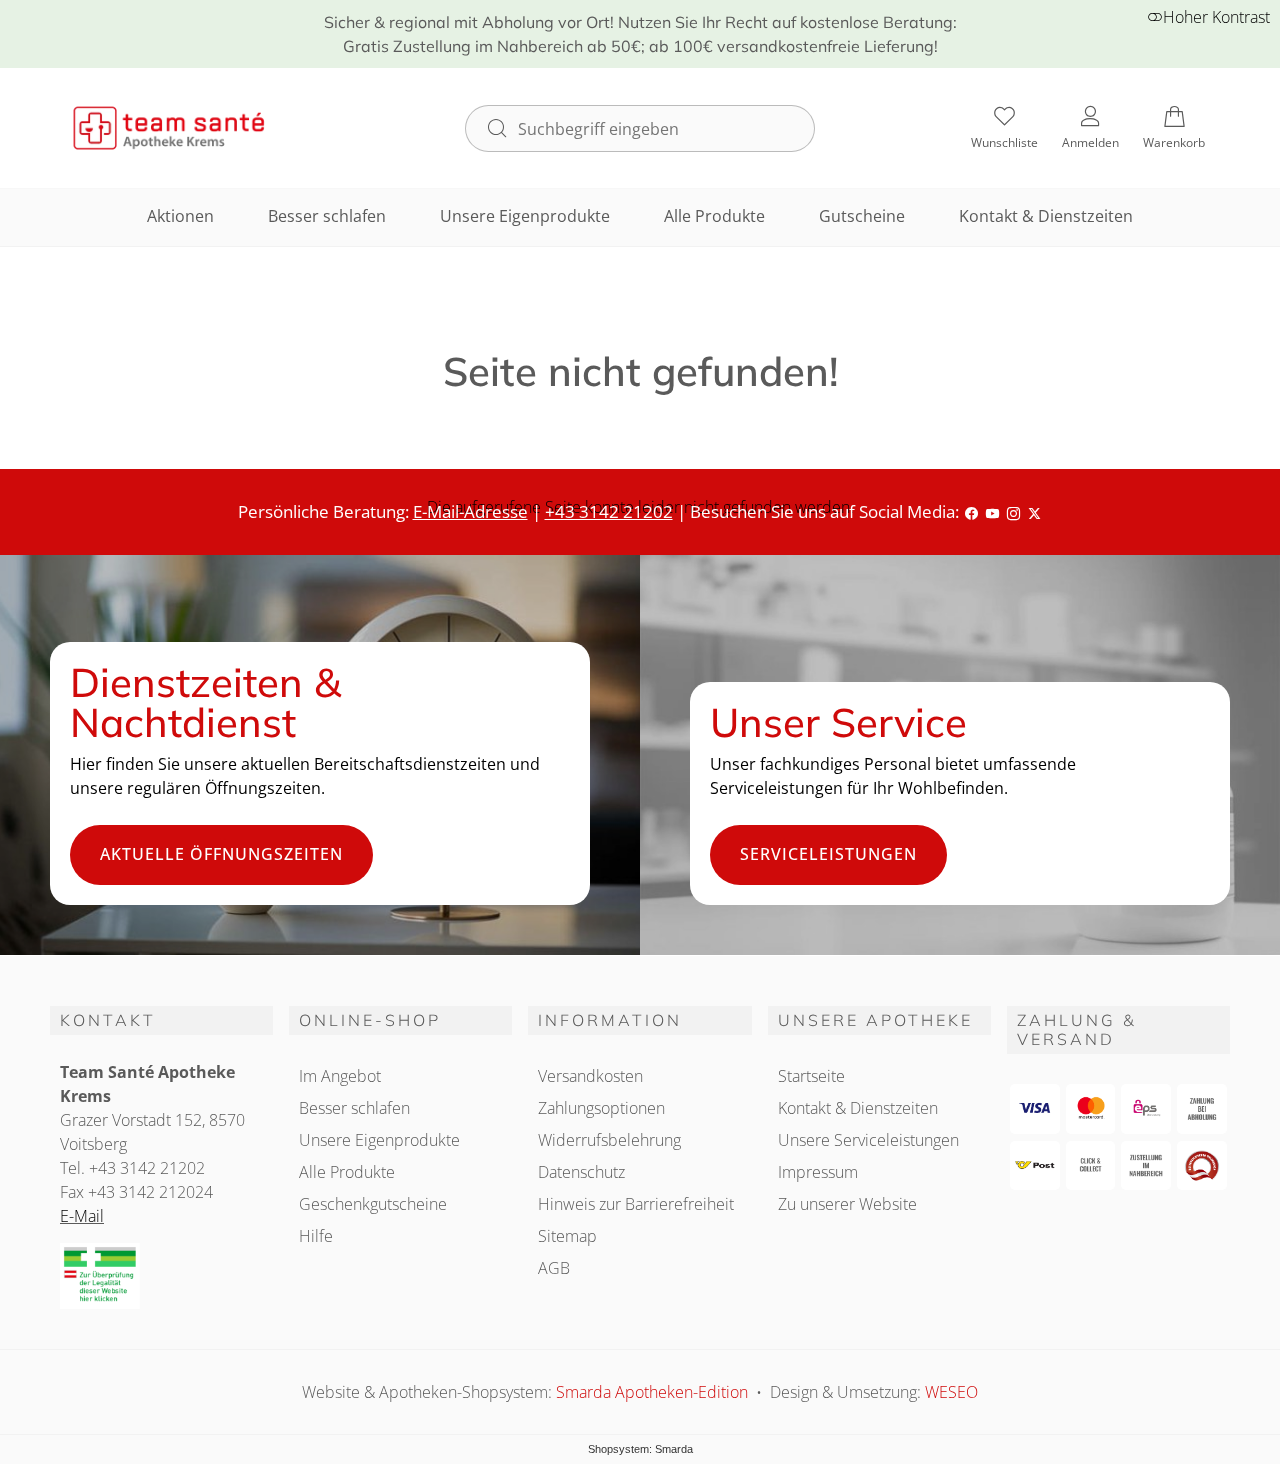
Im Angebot (340, 1076)
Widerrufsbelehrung (609, 1140)
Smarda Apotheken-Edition (654, 1392)
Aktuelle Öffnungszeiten (221, 854)
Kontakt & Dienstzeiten (1046, 216)
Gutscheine (862, 216)
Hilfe (316, 1236)
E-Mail (82, 1216)
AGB (554, 1268)
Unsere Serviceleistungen (868, 1140)
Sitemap (567, 1236)
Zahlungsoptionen (601, 1108)
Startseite (811, 1076)
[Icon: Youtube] (992, 511)
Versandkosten (590, 1076)
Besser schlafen (327, 216)
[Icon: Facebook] (971, 511)
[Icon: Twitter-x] (1034, 511)
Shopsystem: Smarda (640, 1449)
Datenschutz (581, 1172)
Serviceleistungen (828, 854)
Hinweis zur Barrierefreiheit (636, 1204)
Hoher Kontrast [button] (1216, 17)
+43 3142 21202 (609, 511)
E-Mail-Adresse (470, 511)
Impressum (818, 1172)
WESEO (951, 1392)
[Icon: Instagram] (1013, 511)
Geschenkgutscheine (373, 1204)
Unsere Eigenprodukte (525, 216)
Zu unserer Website (847, 1204)
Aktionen (180, 216)
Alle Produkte (714, 216)
